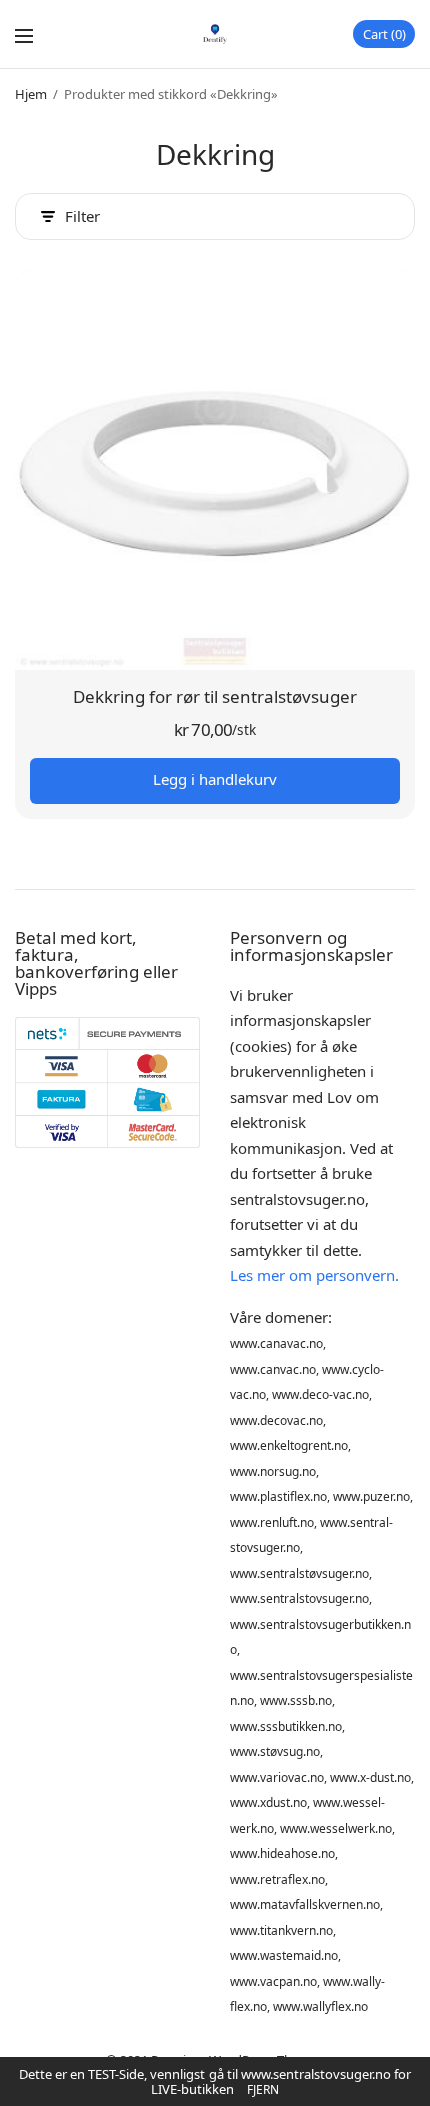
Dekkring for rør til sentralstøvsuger (215, 696)
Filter (82, 216)
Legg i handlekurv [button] (215, 779)
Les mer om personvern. (314, 1275)
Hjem (31, 94)
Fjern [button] (263, 2089)
